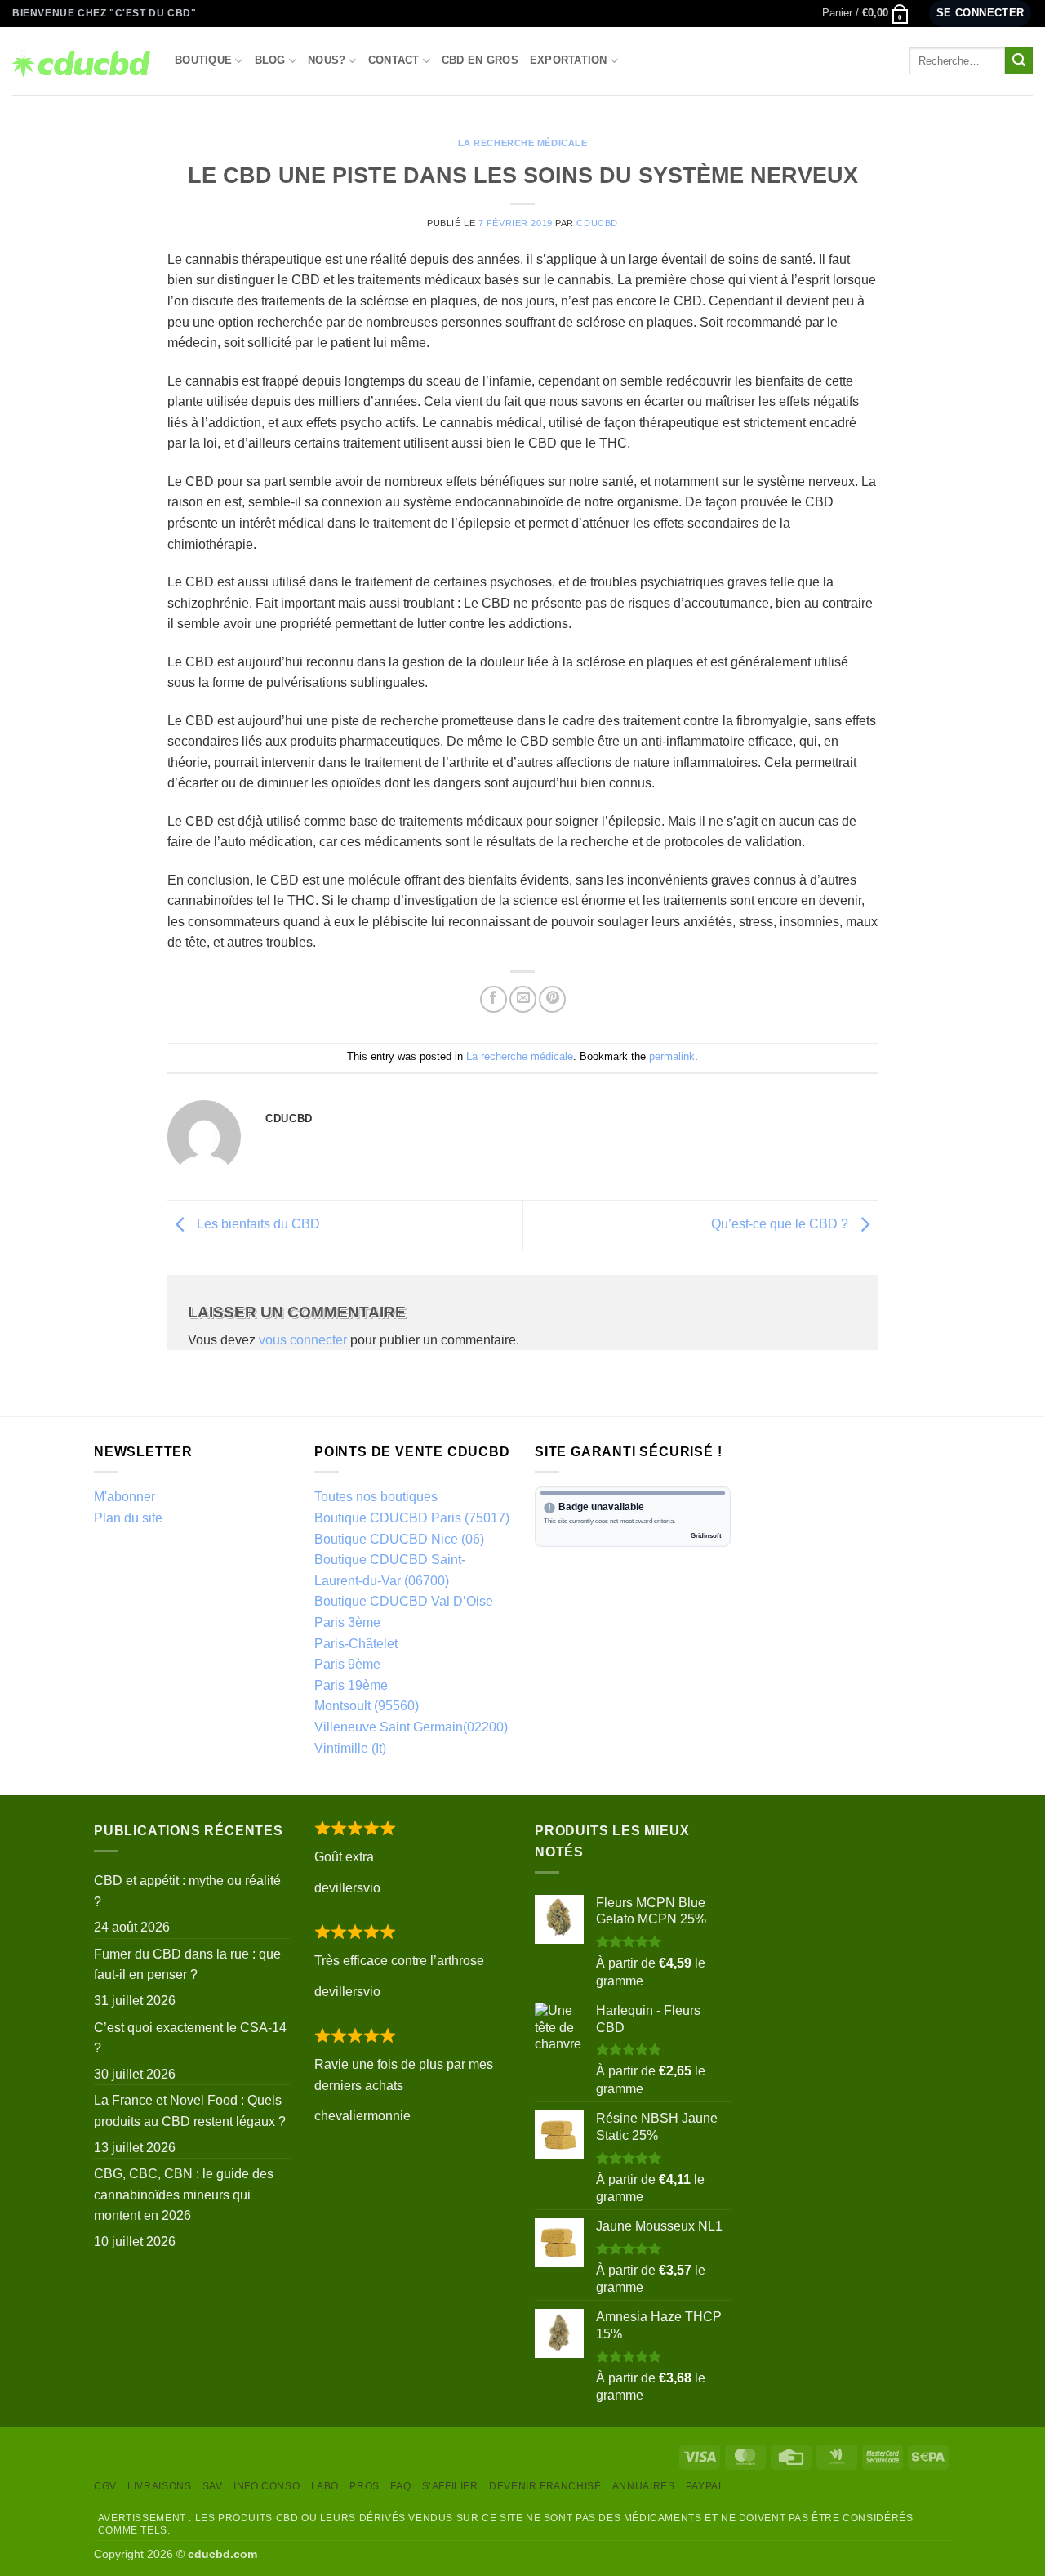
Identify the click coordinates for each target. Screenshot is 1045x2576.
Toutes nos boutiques (376, 1497)
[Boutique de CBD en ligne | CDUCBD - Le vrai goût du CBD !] (81, 60)
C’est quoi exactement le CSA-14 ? (190, 2038)
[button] (866, 13)
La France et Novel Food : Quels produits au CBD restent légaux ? (190, 2111)
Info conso (267, 2486)
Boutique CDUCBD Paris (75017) (412, 1518)
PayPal (705, 2486)
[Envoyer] (1019, 60)
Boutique (203, 60)
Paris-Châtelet (356, 1644)
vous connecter (303, 1340)
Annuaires (644, 2486)
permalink (672, 1056)
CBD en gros (480, 60)
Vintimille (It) (350, 1748)
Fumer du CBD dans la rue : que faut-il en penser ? (187, 1965)
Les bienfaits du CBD (257, 1224)
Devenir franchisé (545, 2486)
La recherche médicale (523, 143)
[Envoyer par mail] (523, 999)
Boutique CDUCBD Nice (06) (399, 1539)
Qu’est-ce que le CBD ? (781, 1224)
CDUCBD (597, 223)
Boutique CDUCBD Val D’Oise (404, 1601)
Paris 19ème (351, 1685)
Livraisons (159, 2486)
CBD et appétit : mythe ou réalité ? (187, 1891)
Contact (394, 60)
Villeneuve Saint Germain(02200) (411, 1727)
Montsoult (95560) (367, 1706)
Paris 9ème (347, 1664)
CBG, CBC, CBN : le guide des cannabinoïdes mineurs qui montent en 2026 (184, 2195)
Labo (325, 2486)
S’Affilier (450, 2486)
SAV (213, 2486)
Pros (364, 2486)
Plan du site (128, 1518)
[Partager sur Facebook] (494, 999)
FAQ (400, 2486)
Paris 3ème (347, 1622)
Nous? (327, 60)
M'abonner (125, 1497)
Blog (270, 60)
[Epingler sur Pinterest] (552, 999)
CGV (105, 2486)
